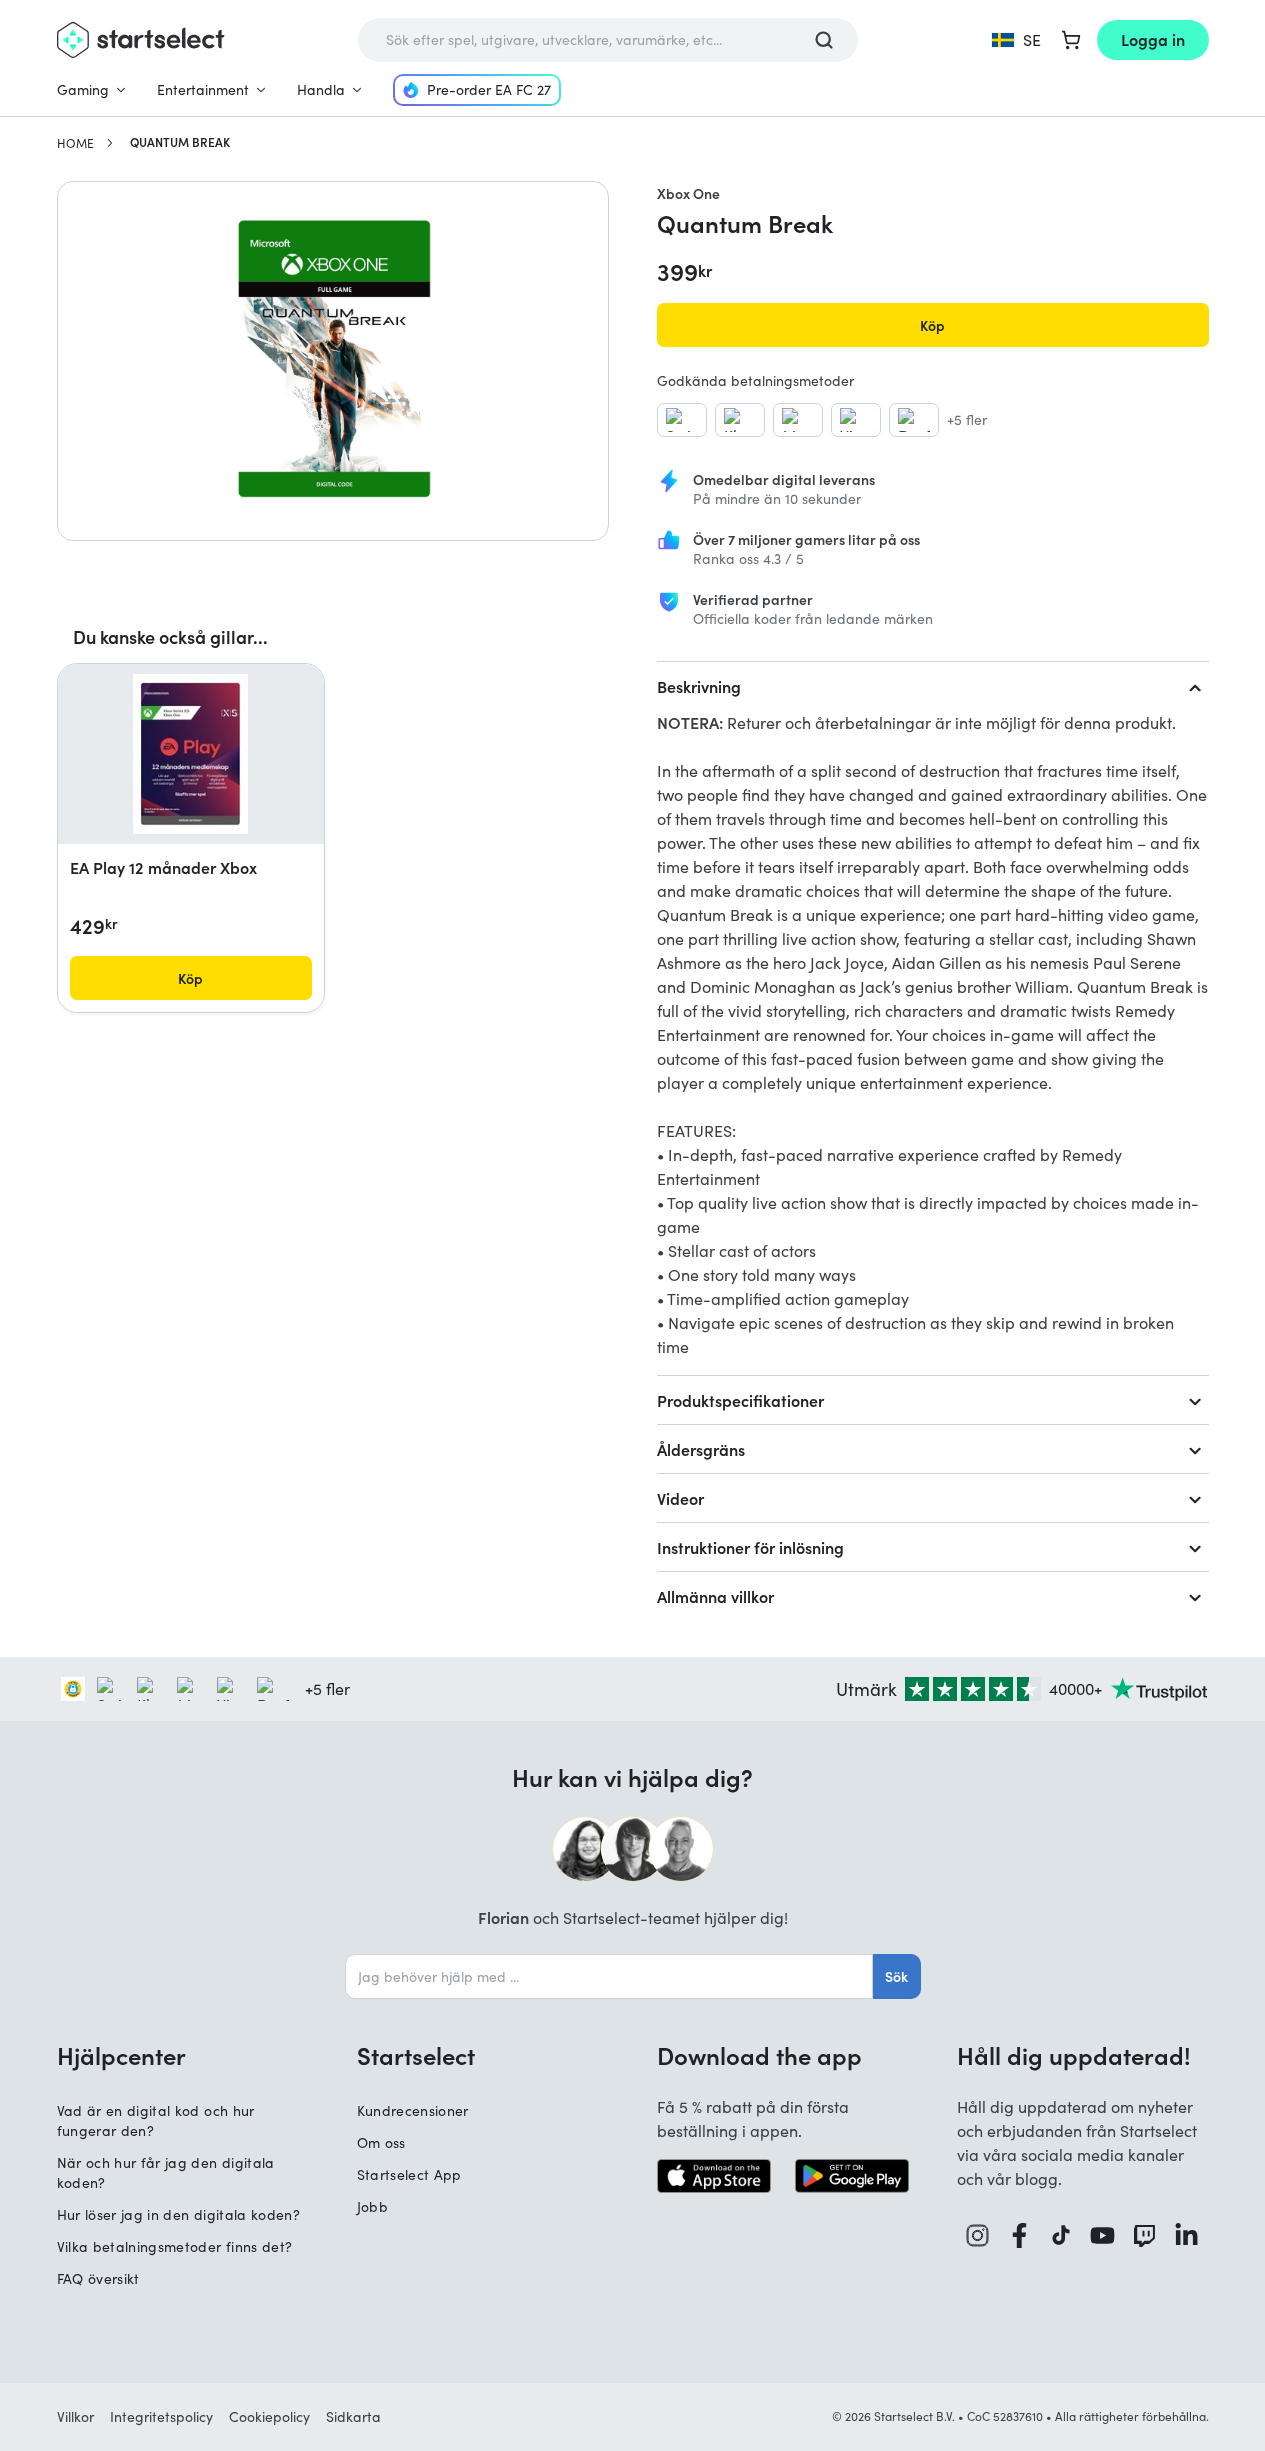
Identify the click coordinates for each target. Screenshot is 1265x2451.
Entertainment (203, 89)
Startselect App (409, 2174)
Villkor (75, 2416)
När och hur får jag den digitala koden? (166, 2172)
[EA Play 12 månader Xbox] (190, 754)
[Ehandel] (73, 1689)
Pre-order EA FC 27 (489, 89)
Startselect (416, 2055)
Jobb (372, 2206)
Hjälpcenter (121, 2055)
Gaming (83, 89)
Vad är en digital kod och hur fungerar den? (156, 2120)
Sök (896, 1976)
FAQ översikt (98, 2278)
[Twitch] (1145, 2235)
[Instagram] (978, 2235)
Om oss (381, 2142)
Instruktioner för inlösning (750, 1547)
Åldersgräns (701, 1449)
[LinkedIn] (1187, 2235)
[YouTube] (1103, 2235)
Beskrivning (699, 686)
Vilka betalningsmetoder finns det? (175, 2246)
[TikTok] (1061, 2235)
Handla (321, 89)
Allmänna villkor (715, 1596)
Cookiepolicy (269, 2416)
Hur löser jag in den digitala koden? (179, 2214)
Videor (680, 1498)
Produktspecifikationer (740, 1400)
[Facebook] (1020, 2235)
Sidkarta (353, 2416)
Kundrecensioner (413, 2110)
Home (75, 143)
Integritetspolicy (161, 2416)
